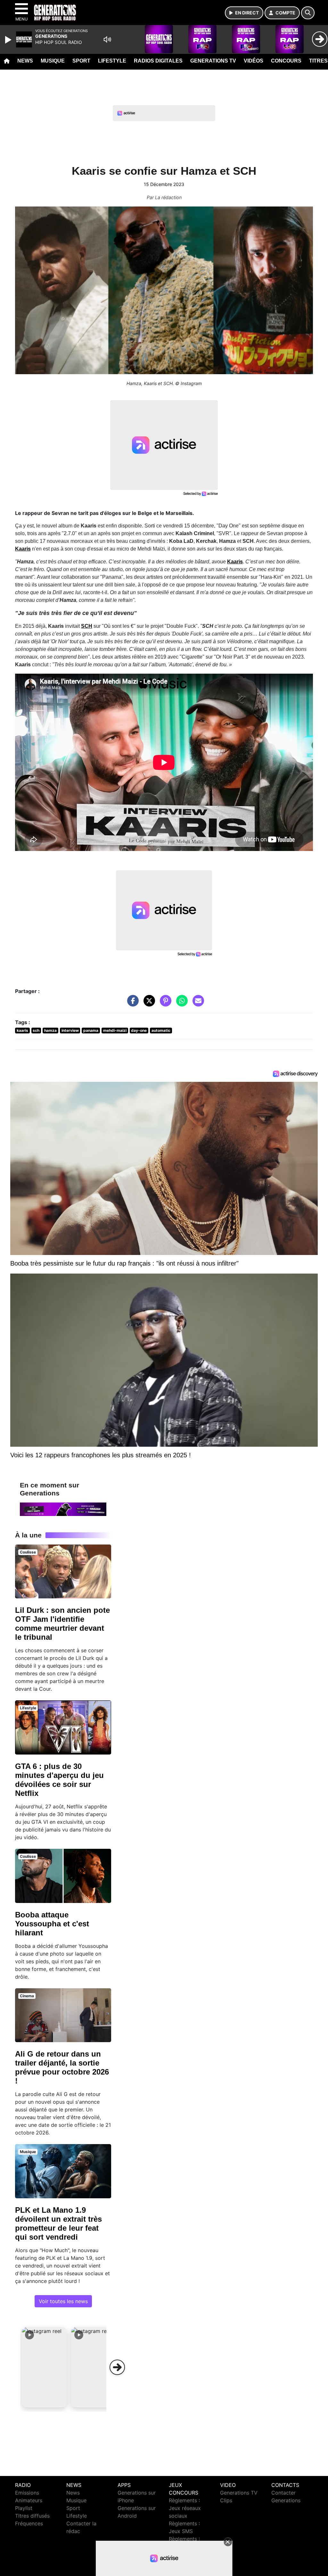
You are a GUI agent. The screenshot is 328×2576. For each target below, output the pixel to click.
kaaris (22, 1030)
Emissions (27, 2493)
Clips (226, 2500)
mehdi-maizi (115, 1030)
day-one (139, 1030)
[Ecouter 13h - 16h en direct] (63, 1509)
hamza (50, 1030)
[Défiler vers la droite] (117, 2367)
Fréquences (29, 2523)
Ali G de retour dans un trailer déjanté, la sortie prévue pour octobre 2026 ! (62, 2067)
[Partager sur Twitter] (148, 1004)
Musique (53, 61)
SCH (87, 626)
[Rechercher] (308, 13)
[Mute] (107, 39)
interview (70, 1030)
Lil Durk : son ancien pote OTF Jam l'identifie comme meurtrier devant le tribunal (62, 1624)
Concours (286, 61)
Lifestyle (112, 61)
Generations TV (213, 61)
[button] (44, 2367)
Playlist (24, 2508)
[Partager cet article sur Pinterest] (164, 1004)
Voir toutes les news (63, 2301)
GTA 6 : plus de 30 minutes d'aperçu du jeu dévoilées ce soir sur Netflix (59, 1780)
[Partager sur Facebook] (131, 1004)
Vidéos (254, 61)
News (25, 61)
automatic (161, 1030)
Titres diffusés (32, 2516)
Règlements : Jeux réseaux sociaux (185, 2508)
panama (91, 1030)
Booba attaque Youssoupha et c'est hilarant (52, 1924)
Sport (81, 61)
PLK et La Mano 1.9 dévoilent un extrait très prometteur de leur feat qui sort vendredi (58, 2223)
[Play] (9, 40)
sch (36, 1030)
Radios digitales (158, 61)
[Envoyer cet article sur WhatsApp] (180, 1004)
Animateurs (29, 2500)
